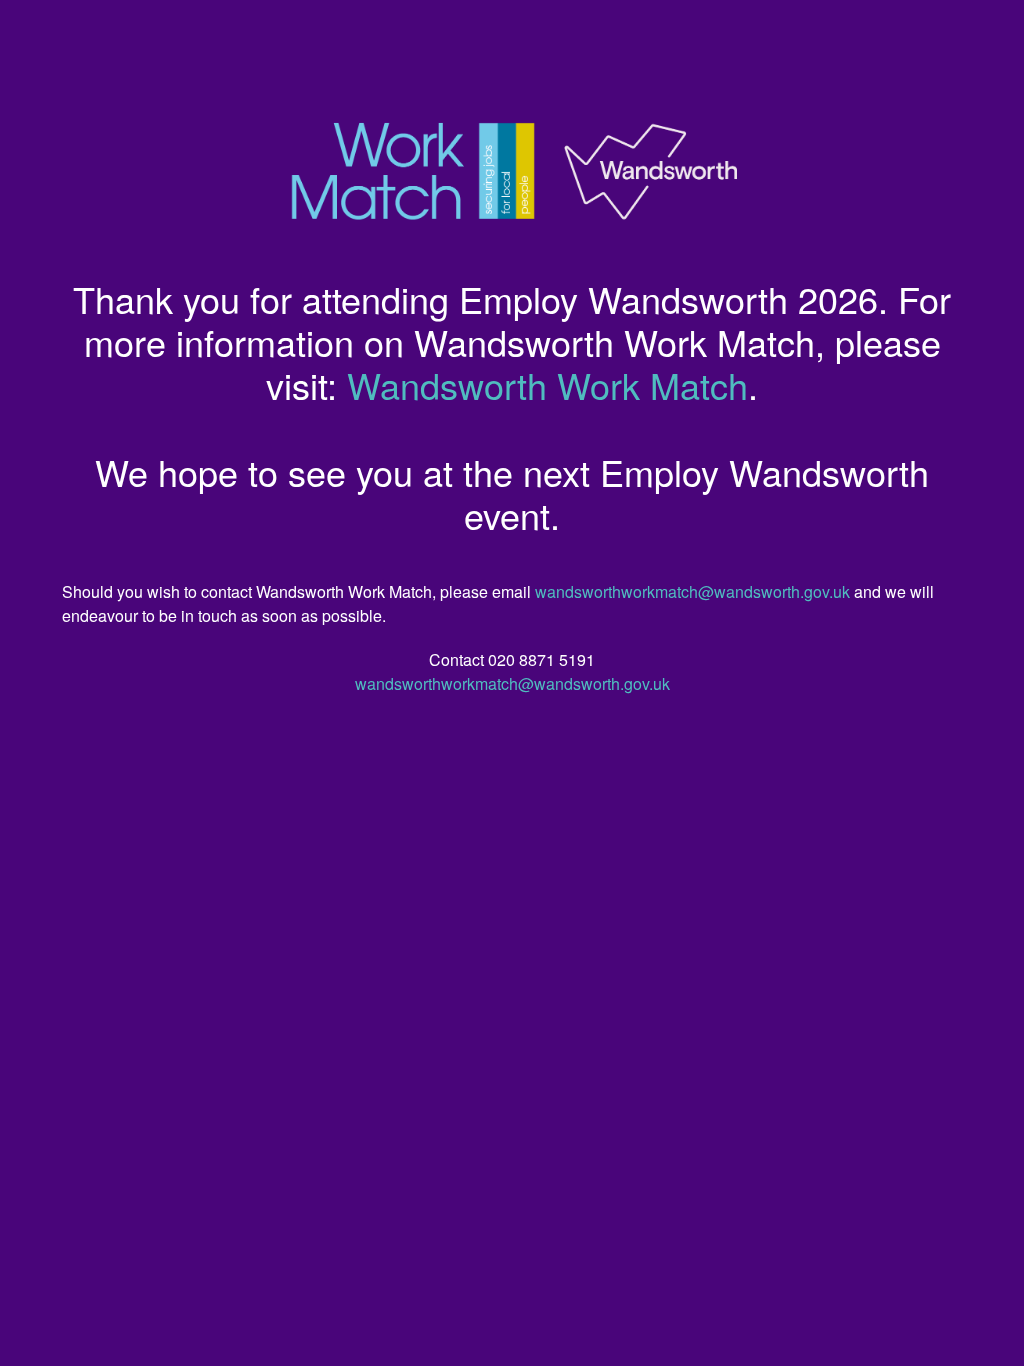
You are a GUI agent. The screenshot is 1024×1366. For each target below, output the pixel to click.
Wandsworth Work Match (547, 384)
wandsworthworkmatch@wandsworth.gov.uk (692, 591)
